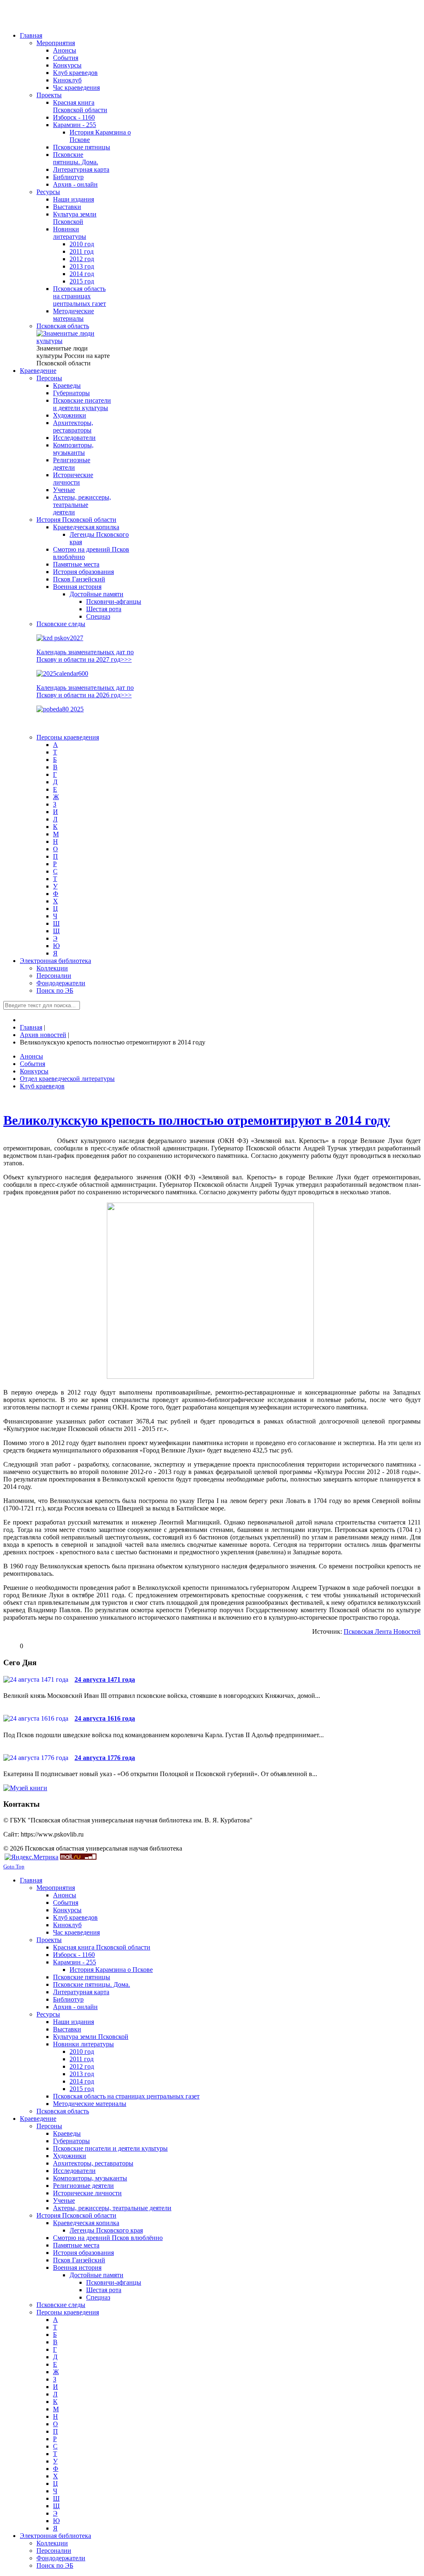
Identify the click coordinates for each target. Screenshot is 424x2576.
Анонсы (31, 1056)
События (33, 1064)
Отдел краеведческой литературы (67, 1079)
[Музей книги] (25, 1788)
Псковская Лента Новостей (382, 1631)
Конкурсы (34, 1071)
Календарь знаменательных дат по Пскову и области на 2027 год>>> (85, 656)
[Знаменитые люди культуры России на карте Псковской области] (74, 341)
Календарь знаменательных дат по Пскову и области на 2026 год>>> (85, 691)
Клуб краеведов (42, 1086)
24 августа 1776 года (105, 1758)
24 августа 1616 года (105, 1718)
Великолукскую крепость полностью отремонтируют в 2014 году (197, 1120)
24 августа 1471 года (105, 1679)
